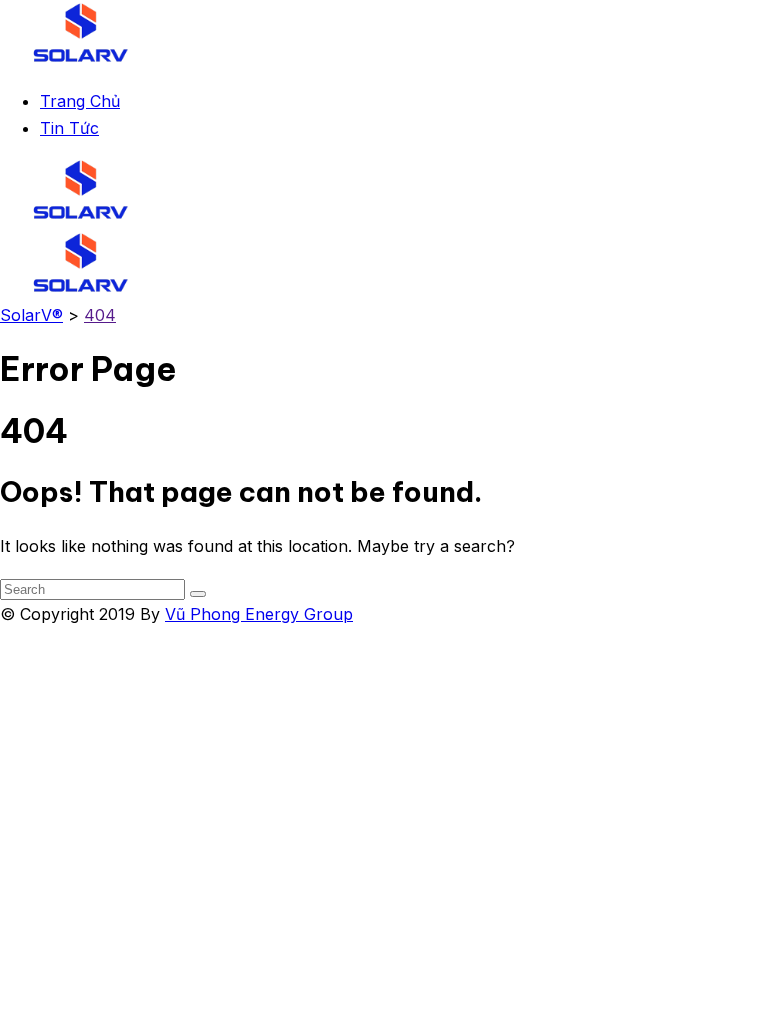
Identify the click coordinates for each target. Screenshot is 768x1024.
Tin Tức (69, 128)
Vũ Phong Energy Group (259, 614)
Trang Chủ (80, 101)
